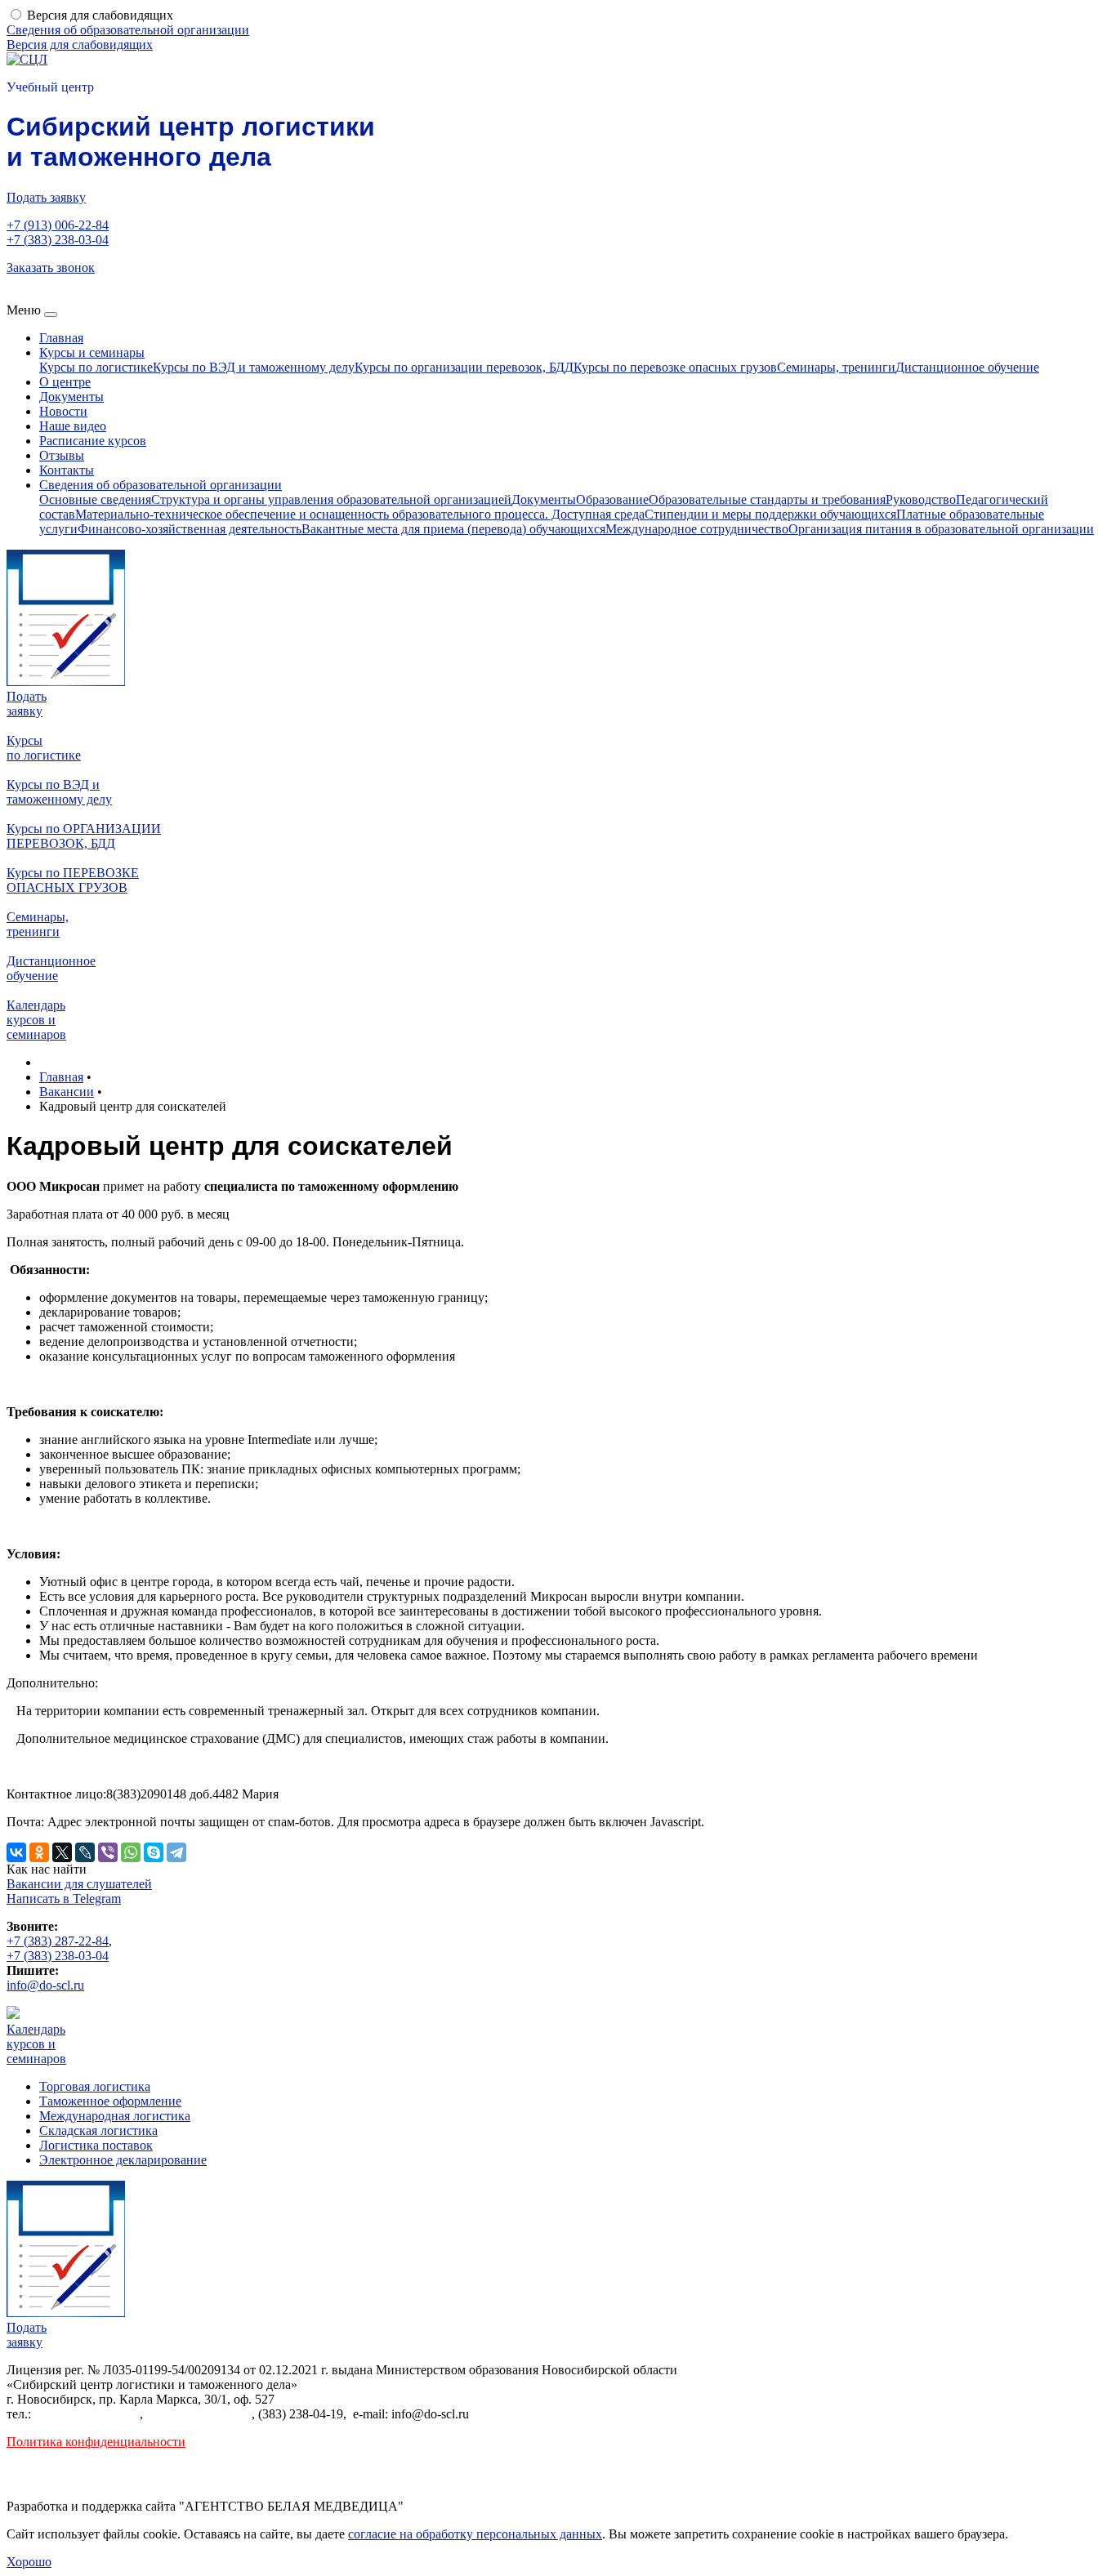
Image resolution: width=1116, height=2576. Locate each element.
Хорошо (29, 2562)
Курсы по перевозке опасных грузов (675, 367)
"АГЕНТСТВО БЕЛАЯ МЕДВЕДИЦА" (291, 2506)
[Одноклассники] (39, 1852)
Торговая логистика (95, 2086)
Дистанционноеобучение (51, 968)
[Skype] (154, 1852)
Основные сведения (95, 499)
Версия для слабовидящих (100, 15)
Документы (71, 397)
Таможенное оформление (110, 2101)
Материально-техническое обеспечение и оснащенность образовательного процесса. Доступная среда (360, 514)
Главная (61, 338)
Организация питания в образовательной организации (941, 529)
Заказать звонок (51, 267)
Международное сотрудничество (697, 529)
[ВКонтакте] (16, 1852)
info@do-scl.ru (45, 1985)
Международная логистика (115, 2116)
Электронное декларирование (123, 2160)
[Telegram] (176, 1852)
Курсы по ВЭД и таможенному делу (254, 367)
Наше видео (73, 426)
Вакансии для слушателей (79, 1884)
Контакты (67, 470)
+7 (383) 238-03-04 (58, 240)
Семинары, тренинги (836, 367)
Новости (63, 411)
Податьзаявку (27, 704)
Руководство (921, 499)
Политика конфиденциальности (96, 2442)
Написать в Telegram (64, 1899)
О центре (65, 382)
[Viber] (108, 1852)
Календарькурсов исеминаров (36, 1020)
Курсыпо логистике (44, 748)
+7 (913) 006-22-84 (58, 225)
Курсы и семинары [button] (92, 352)
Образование (612, 499)
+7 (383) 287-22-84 (58, 1941)
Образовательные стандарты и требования (767, 499)
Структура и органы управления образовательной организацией (331, 499)
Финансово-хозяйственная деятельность (190, 529)
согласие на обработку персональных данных (475, 2534)
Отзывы (62, 455)
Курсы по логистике (96, 367)
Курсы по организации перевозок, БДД (464, 367)
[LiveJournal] (85, 1852)
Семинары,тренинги (38, 924)
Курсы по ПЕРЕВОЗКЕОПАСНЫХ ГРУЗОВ (73, 880)
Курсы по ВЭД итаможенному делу (59, 792)
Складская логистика (98, 2130)
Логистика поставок (96, 2145)
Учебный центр (50, 87)
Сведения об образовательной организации (128, 30)
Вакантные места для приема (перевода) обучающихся (453, 529)
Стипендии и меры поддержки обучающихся (770, 514)
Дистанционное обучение (967, 367)
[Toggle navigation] (51, 314)
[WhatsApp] (131, 1852)
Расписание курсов (93, 441)
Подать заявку (46, 197)
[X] (62, 1852)
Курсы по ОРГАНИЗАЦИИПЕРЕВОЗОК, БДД (84, 836)
